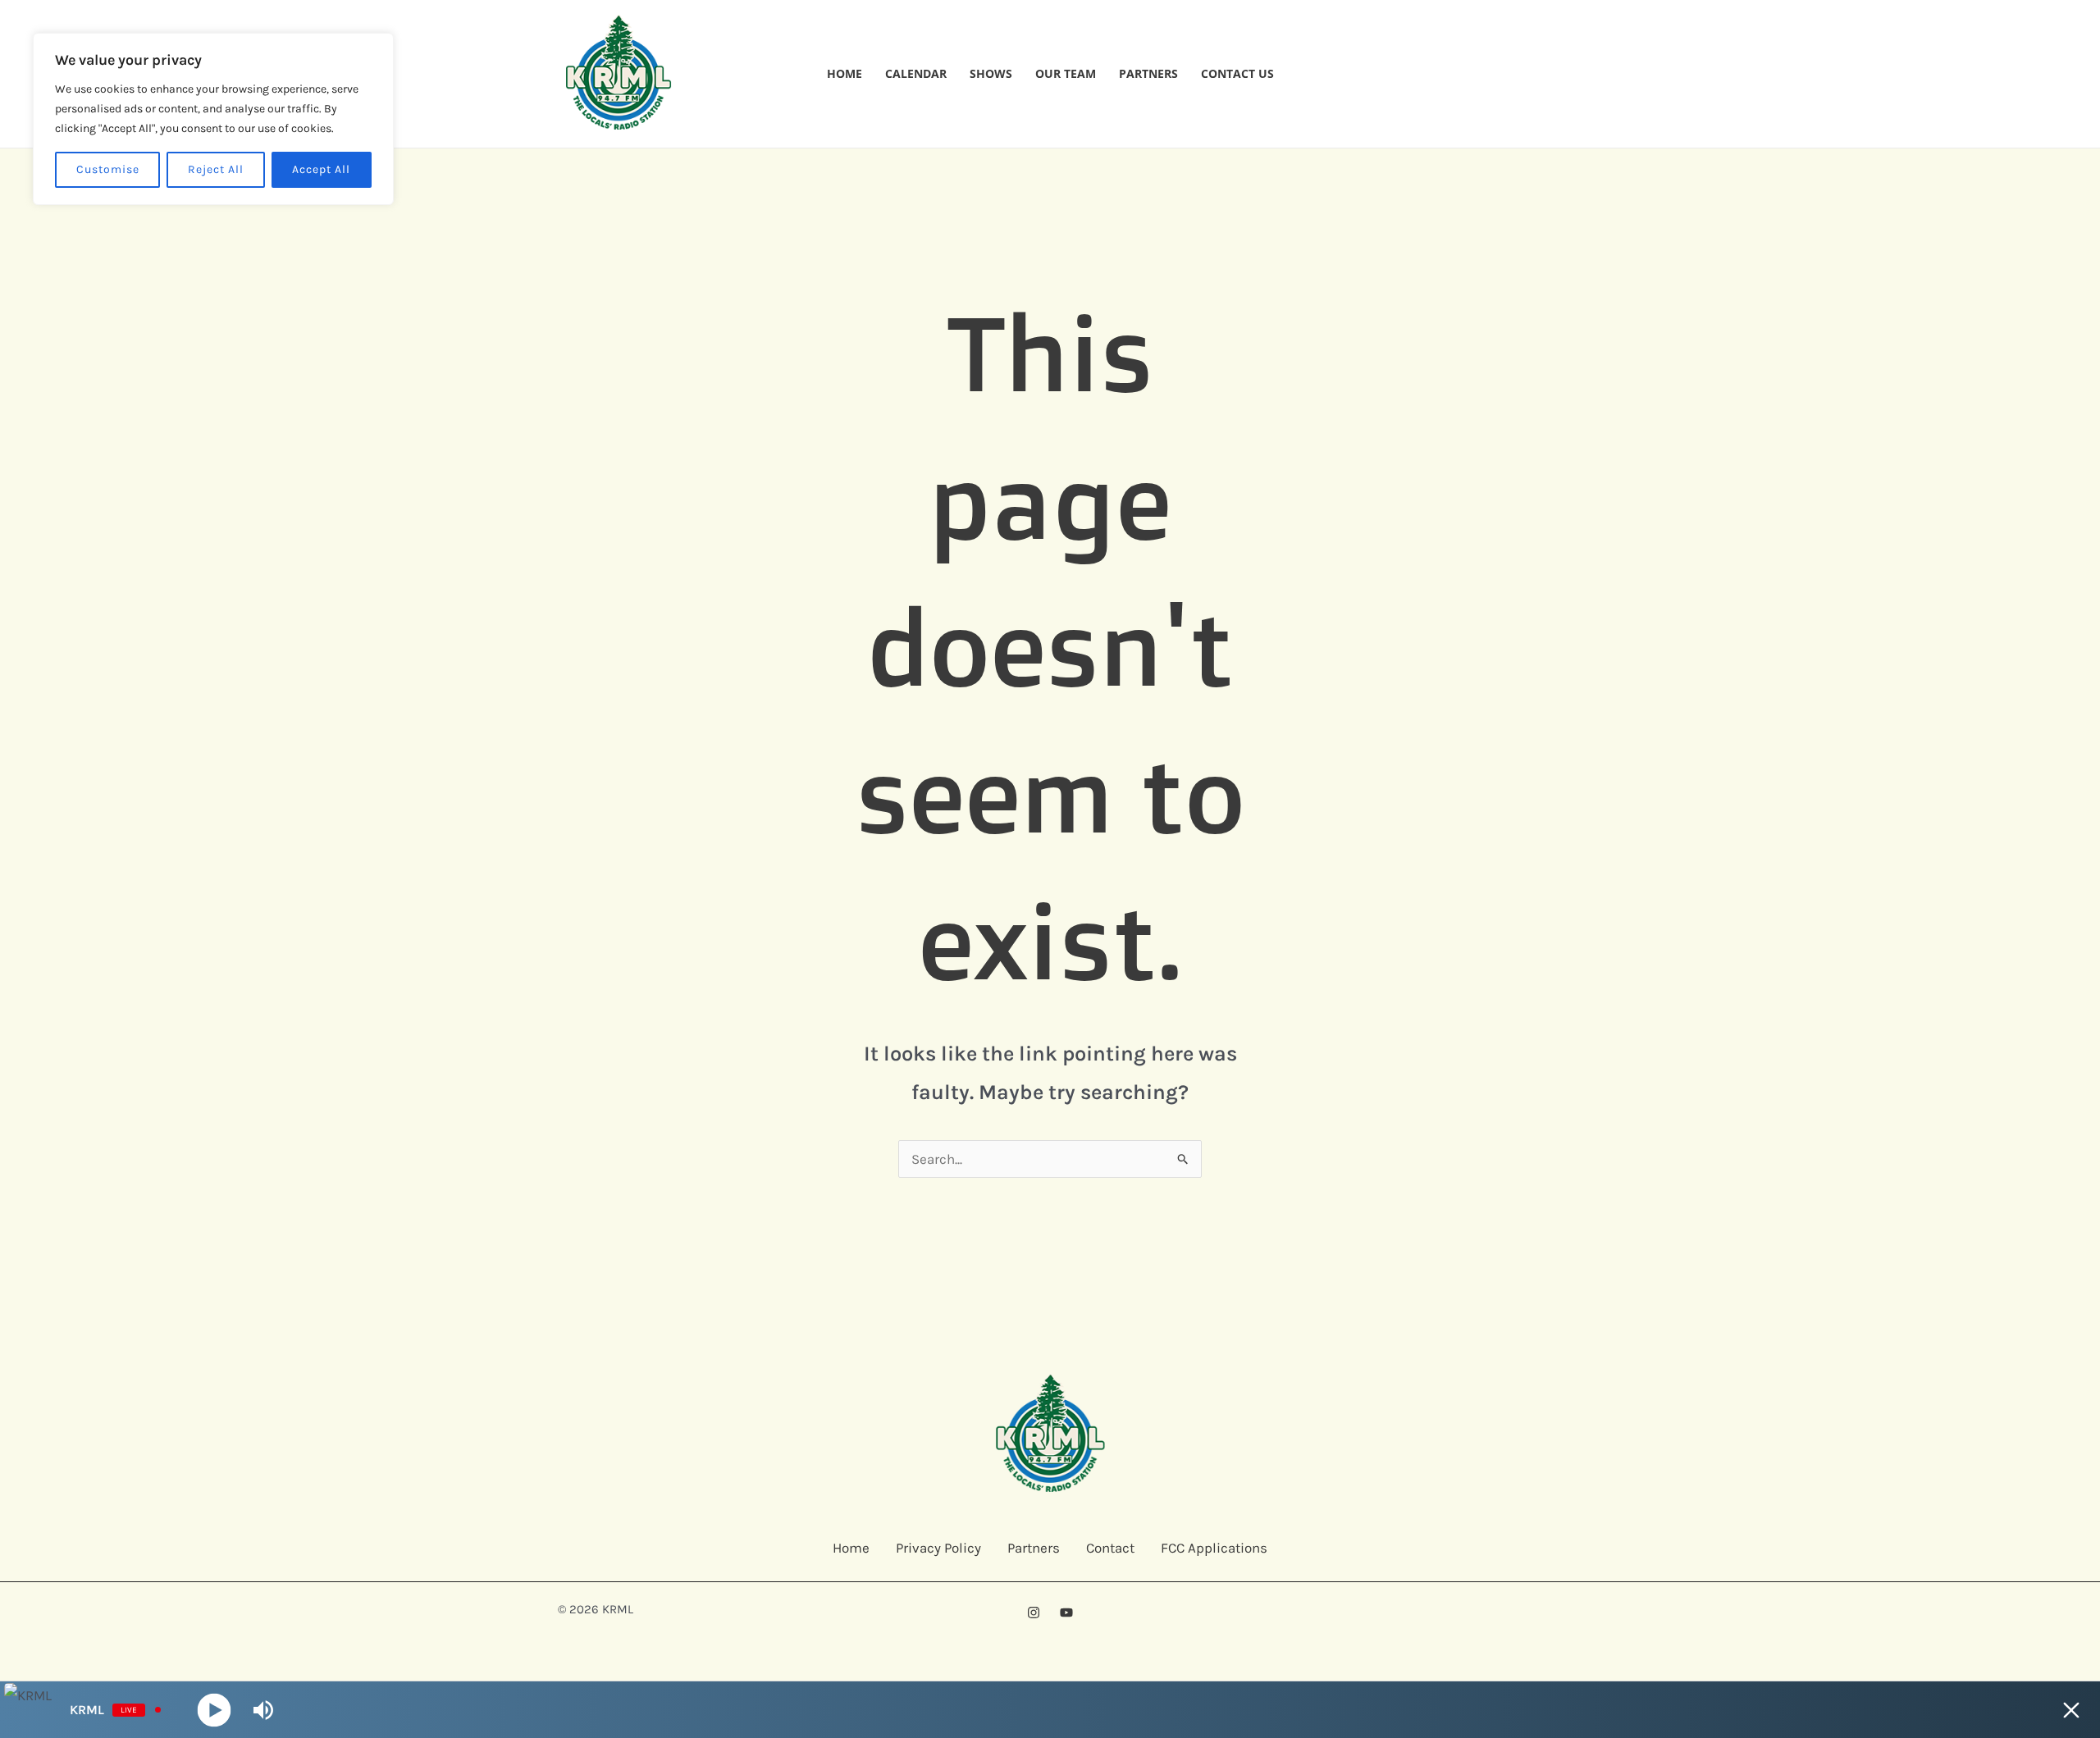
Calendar (916, 73)
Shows (991, 73)
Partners (1148, 73)
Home (845, 73)
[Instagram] (1034, 1613)
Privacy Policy (938, 1548)
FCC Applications (1214, 1548)
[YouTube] (1066, 1613)
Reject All (216, 169)
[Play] (215, 1710)
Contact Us (1237, 73)
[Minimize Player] (2071, 1710)
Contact (1110, 1548)
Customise (108, 169)
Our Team (1066, 73)
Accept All (321, 169)
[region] (213, 119)
